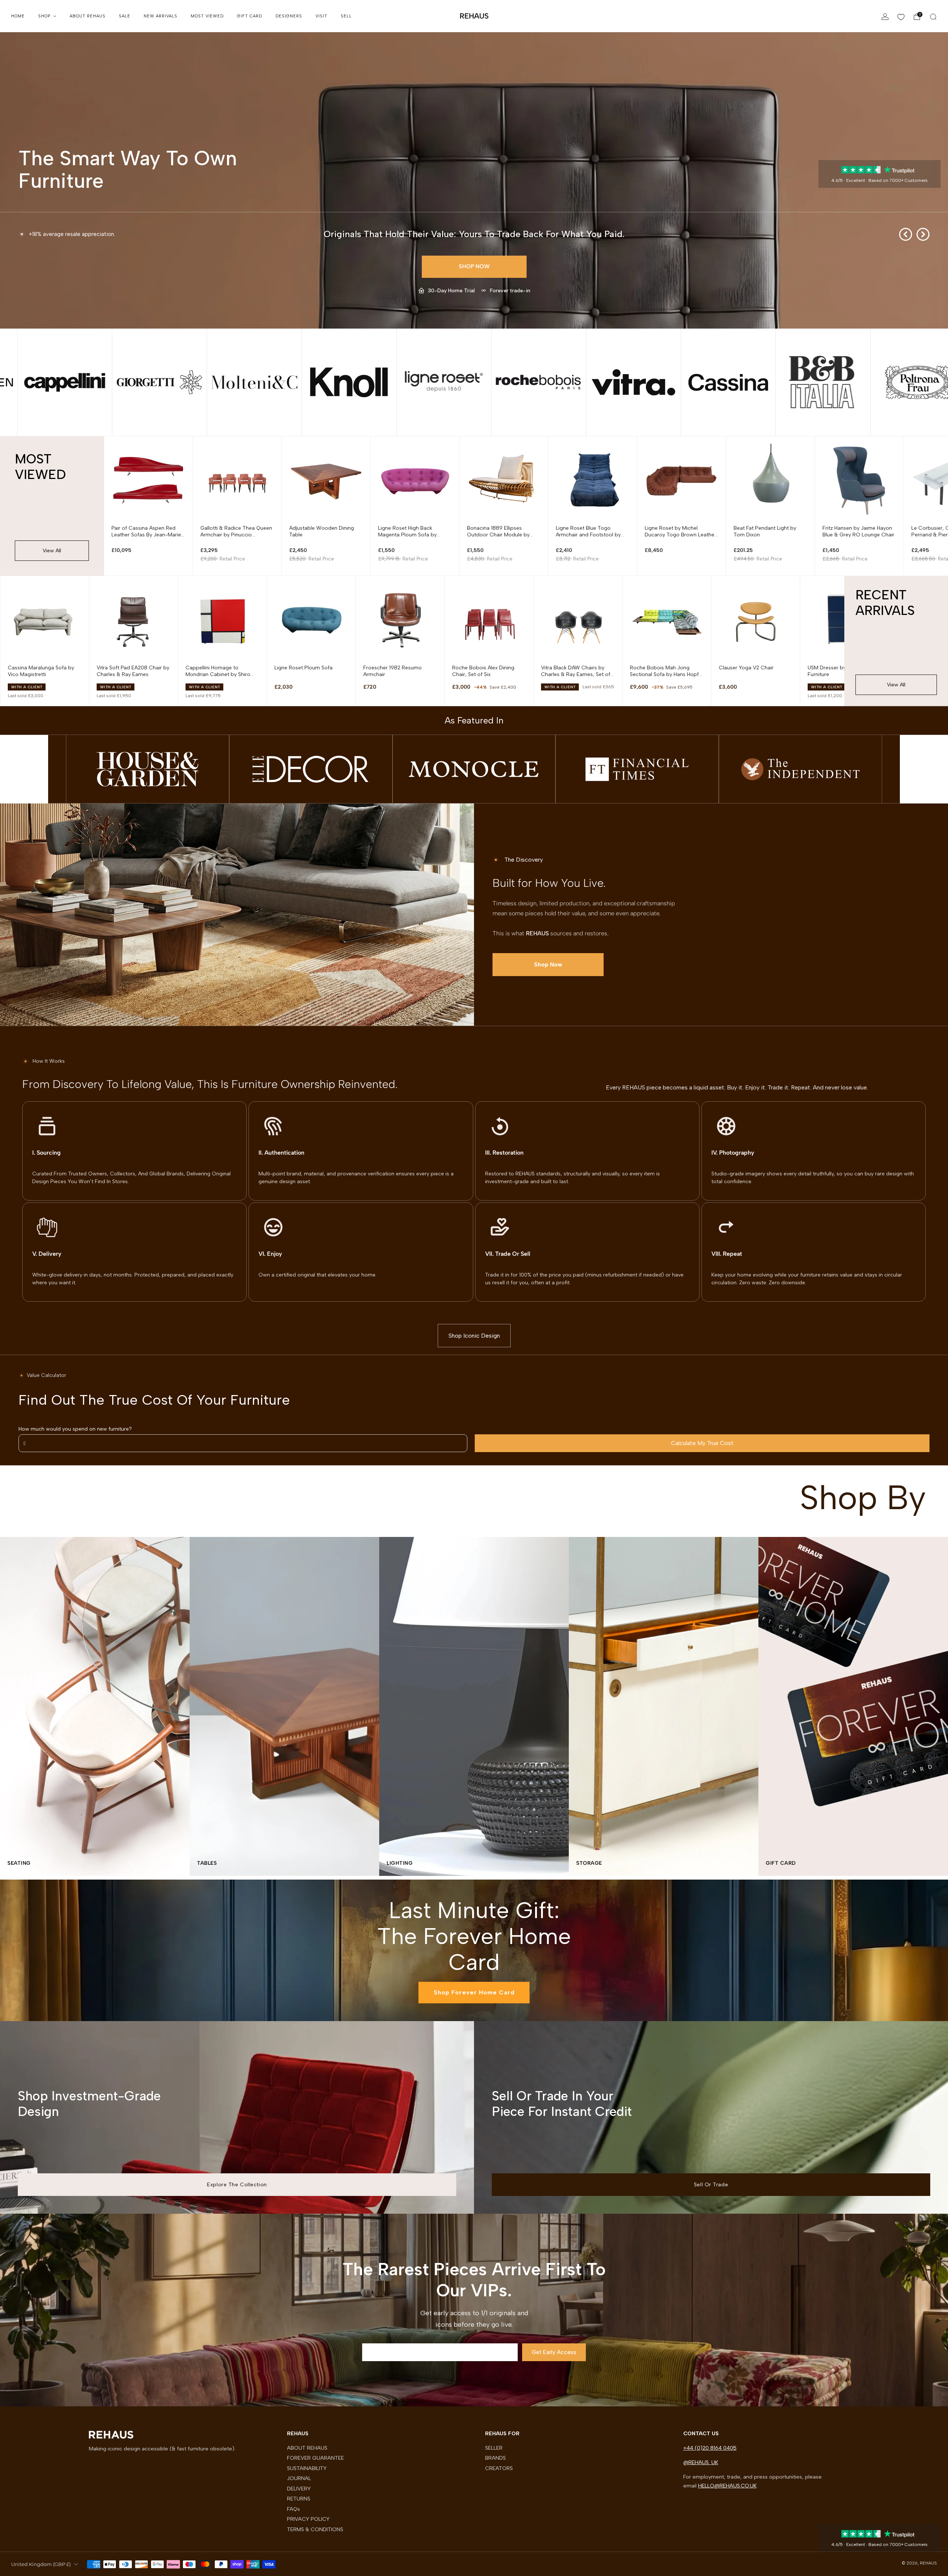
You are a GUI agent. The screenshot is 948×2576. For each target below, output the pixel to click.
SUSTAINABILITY (307, 2468)
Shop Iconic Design (474, 1336)
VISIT (321, 16)
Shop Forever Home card (474, 1992)
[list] (474, 382)
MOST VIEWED (207, 16)
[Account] (885, 17)
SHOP (44, 16)
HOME (18, 16)
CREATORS (499, 2468)
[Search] (933, 17)
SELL (346, 16)
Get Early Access (554, 2352)
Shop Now (474, 266)
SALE (125, 16)
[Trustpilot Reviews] (880, 169)
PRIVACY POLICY (308, 2519)
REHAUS (474, 16)
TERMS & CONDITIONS (315, 2529)
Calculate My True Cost (702, 1443)
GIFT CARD (250, 16)
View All (52, 551)
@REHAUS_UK (701, 2462)
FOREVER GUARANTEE (316, 2458)
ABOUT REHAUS (88, 16)
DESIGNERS (289, 16)
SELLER (494, 2448)
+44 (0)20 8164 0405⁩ (710, 2448)
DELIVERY (299, 2489)
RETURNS (299, 2499)
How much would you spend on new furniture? (75, 1429)
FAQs (293, 2509)
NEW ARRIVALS (161, 16)
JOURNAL (299, 2478)
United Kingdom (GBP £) (41, 2564)
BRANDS (495, 2458)
